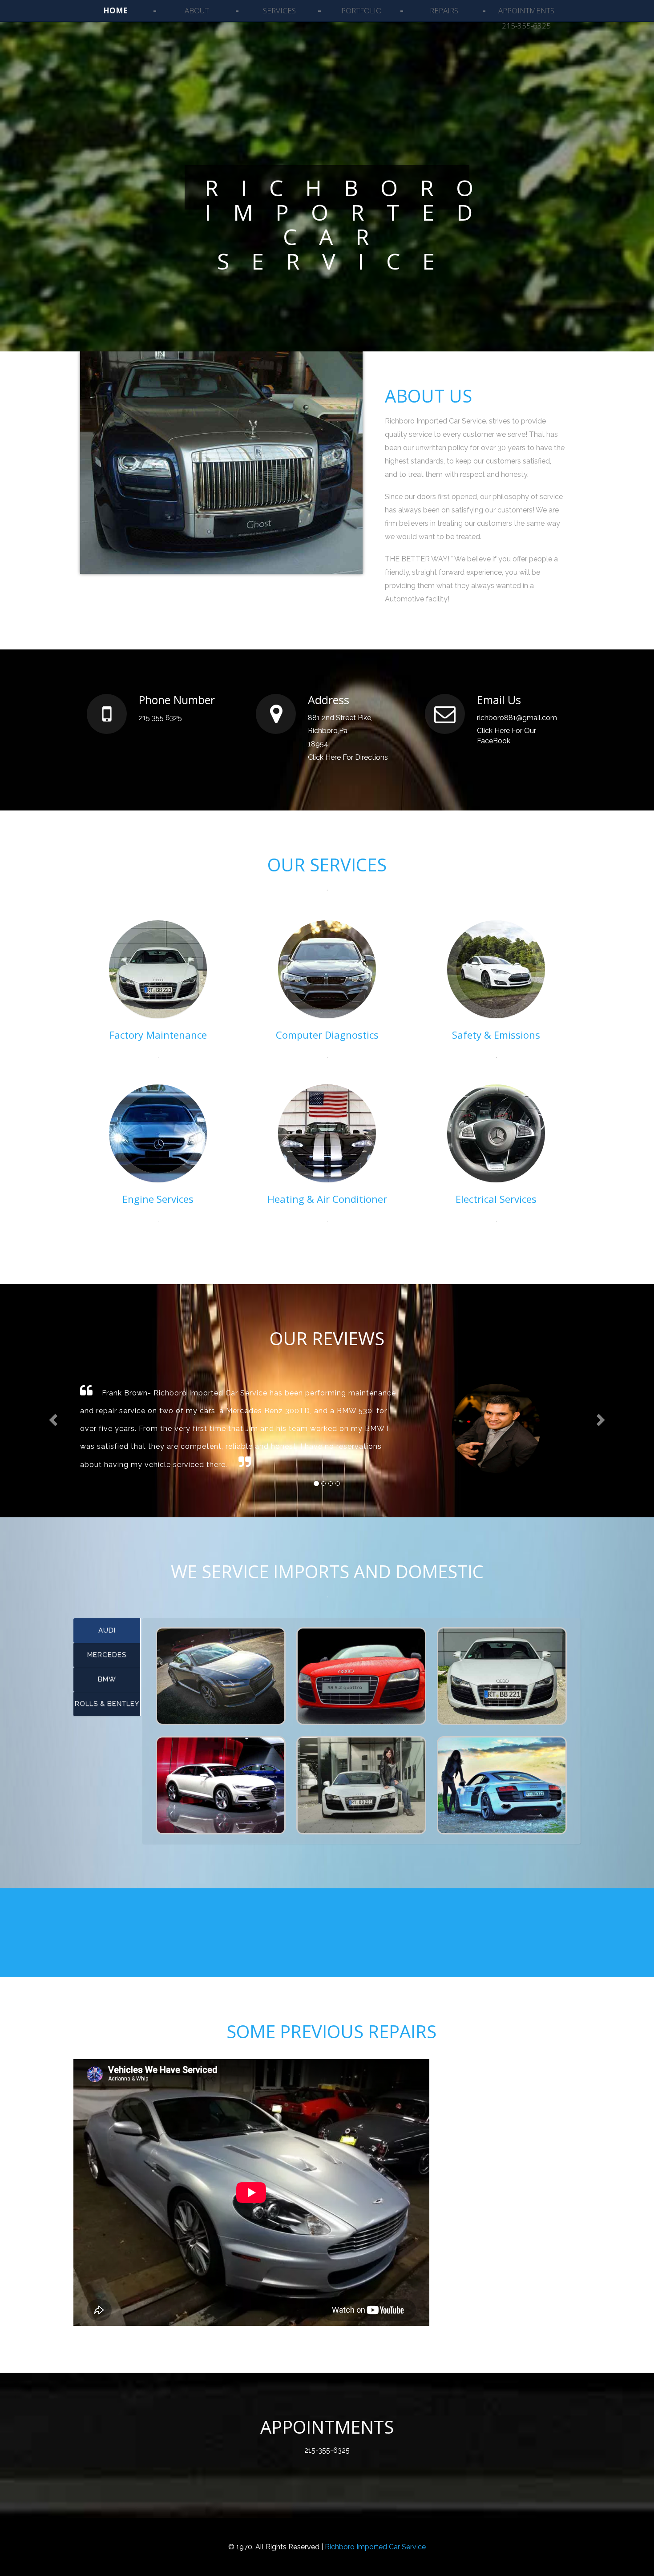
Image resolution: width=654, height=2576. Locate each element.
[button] (53, 1419)
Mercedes (107, 1655)
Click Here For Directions (348, 757)
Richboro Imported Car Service (375, 2547)
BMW (107, 1679)
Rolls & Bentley (107, 1704)
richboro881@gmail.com (517, 718)
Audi (107, 1630)
